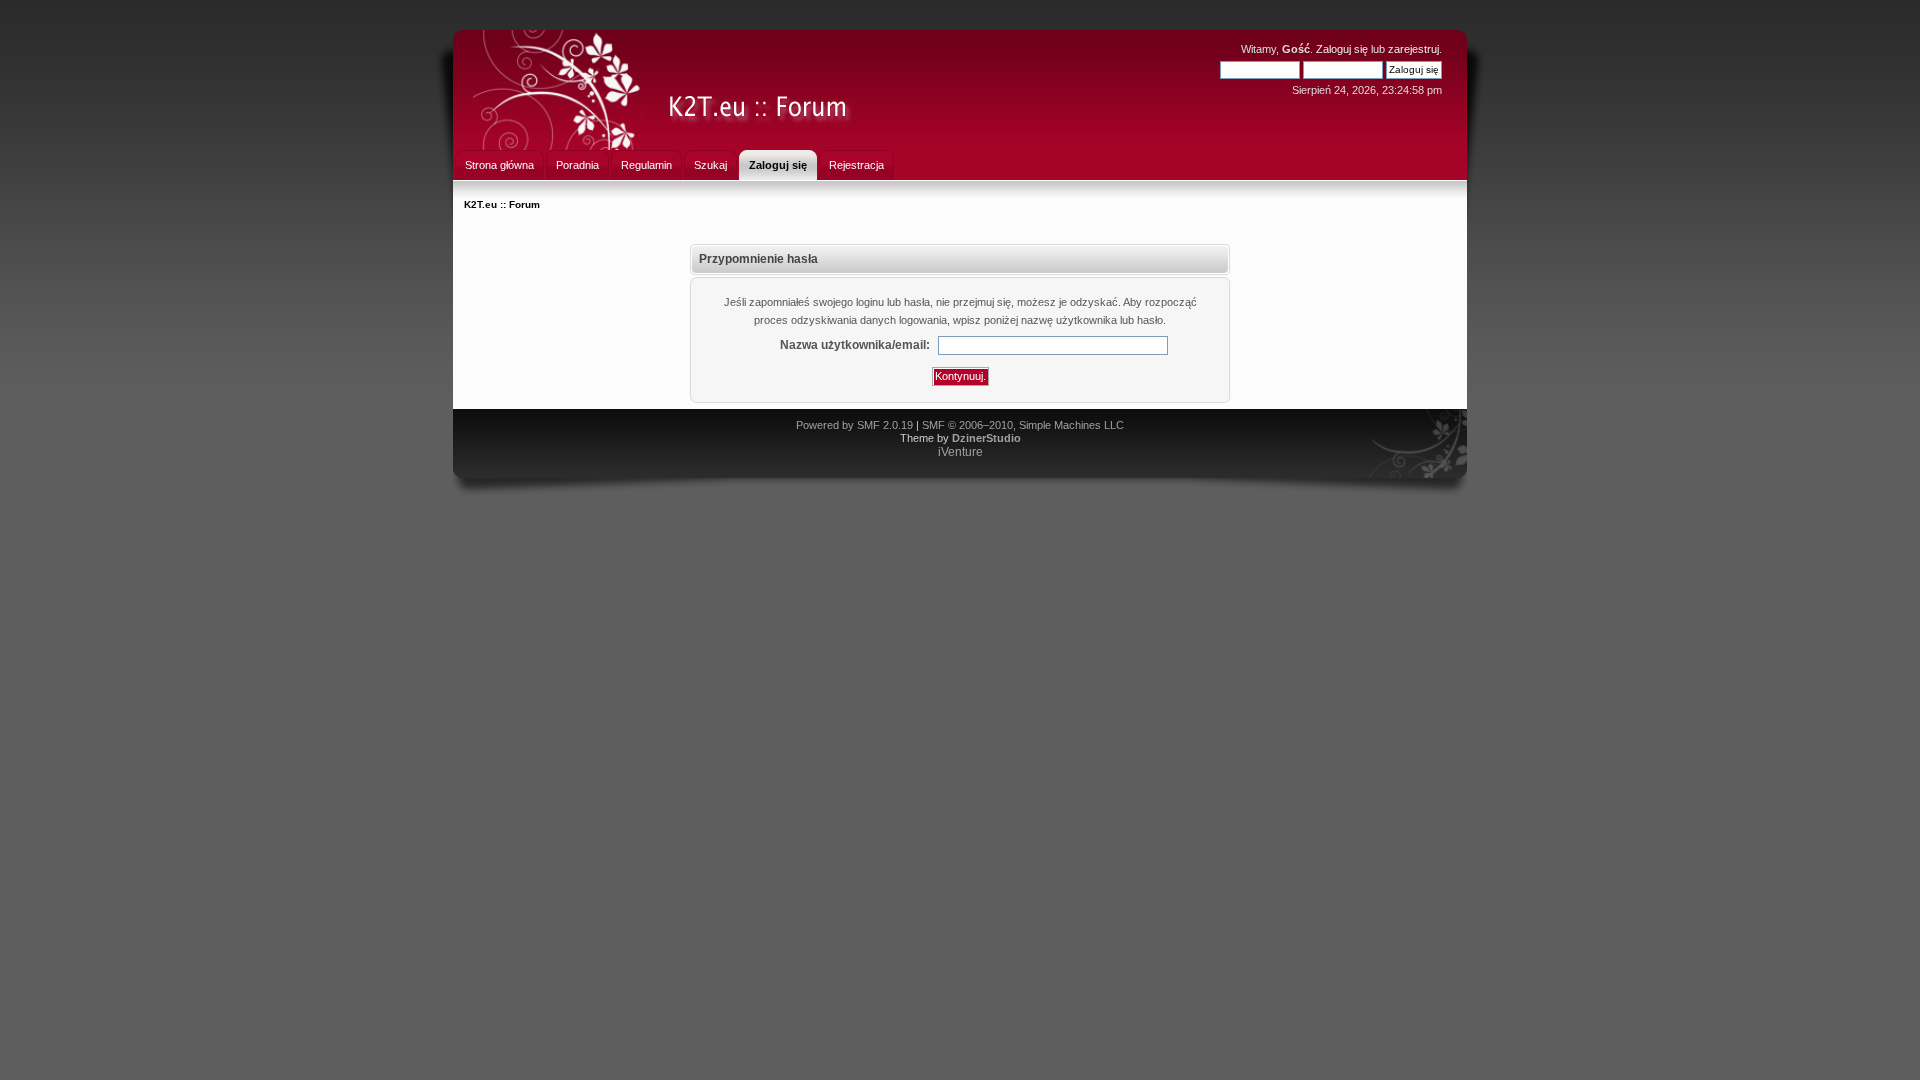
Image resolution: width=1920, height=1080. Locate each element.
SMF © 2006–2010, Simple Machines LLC (1023, 425)
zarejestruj (1413, 49)
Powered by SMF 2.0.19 (854, 425)
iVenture (960, 452)
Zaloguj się (1342, 49)
